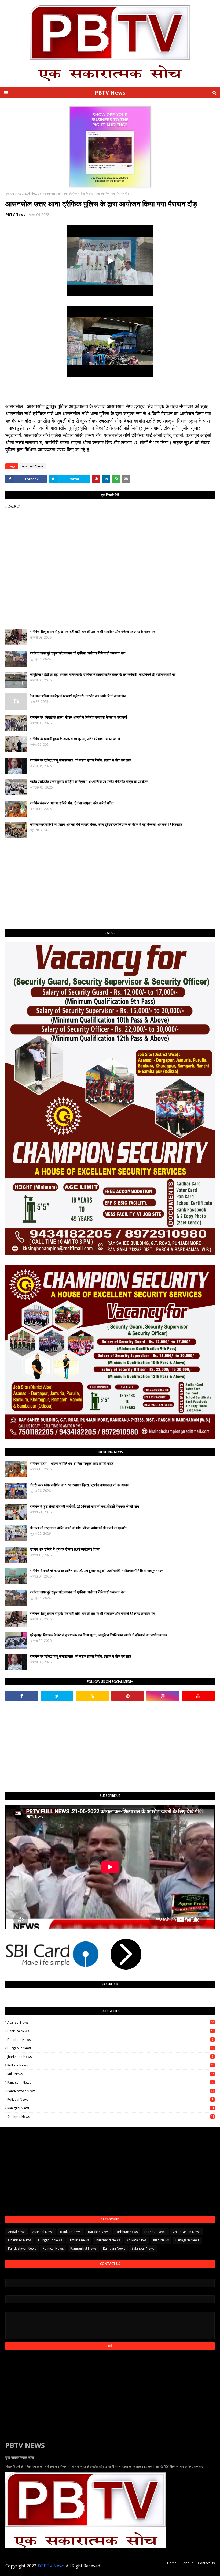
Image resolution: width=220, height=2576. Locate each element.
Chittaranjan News (187, 2232)
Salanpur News (111, 2117)
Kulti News (111, 2074)
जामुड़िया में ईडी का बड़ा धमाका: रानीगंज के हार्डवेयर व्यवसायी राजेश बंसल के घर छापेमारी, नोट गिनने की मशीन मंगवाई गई (103, 674)
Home (172, 2563)
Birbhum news (127, 2232)
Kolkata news (111, 2065)
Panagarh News (110, 2082)
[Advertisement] (110, 884)
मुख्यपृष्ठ (10, 193)
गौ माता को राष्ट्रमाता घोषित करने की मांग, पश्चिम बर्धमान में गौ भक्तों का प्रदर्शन (79, 1528)
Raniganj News (111, 2108)
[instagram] (163, 1696)
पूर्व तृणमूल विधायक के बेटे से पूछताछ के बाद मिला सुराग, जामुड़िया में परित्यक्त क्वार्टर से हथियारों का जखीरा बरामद (99, 1635)
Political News (110, 2100)
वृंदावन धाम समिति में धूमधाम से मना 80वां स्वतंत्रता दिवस (65, 1549)
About (188, 2563)
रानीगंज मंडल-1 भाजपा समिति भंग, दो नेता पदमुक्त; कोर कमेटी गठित (72, 803)
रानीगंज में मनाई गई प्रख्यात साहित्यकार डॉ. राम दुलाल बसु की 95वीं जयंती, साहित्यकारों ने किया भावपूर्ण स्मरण (97, 1571)
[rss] (92, 1696)
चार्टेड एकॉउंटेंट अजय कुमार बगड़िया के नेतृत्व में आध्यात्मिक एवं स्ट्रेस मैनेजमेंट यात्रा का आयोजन (89, 782)
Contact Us (206, 2563)
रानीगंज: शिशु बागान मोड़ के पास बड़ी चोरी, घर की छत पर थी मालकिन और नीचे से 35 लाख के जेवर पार (92, 632)
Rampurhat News (83, 2248)
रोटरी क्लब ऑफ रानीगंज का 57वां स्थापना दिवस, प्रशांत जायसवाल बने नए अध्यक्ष (80, 1485)
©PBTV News (51, 2566)
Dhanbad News (110, 2040)
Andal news (17, 2232)
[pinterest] (128, 1696)
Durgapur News (111, 2048)
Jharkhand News (110, 2057)
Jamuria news (79, 2240)
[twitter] (57, 1696)
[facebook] (22, 1696)
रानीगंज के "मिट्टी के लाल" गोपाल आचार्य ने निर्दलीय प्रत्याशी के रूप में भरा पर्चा (78, 717)
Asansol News (28, 193)
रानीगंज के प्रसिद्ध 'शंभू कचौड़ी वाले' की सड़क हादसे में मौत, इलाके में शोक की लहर (81, 760)
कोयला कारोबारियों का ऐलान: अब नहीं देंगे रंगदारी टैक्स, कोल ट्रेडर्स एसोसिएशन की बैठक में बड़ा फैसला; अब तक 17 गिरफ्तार (106, 824)
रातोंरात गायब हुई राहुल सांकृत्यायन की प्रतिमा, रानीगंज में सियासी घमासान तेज (78, 653)
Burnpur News (155, 2232)
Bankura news (111, 2031)
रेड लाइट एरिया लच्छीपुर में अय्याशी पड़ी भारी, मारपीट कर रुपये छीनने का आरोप (78, 696)
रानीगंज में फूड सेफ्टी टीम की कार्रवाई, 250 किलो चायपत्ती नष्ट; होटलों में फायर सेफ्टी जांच (85, 1506)
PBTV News (110, 93)
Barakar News (99, 2232)
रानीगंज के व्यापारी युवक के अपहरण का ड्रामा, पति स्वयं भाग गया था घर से (75, 739)
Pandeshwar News (111, 2091)
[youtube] (198, 1696)
